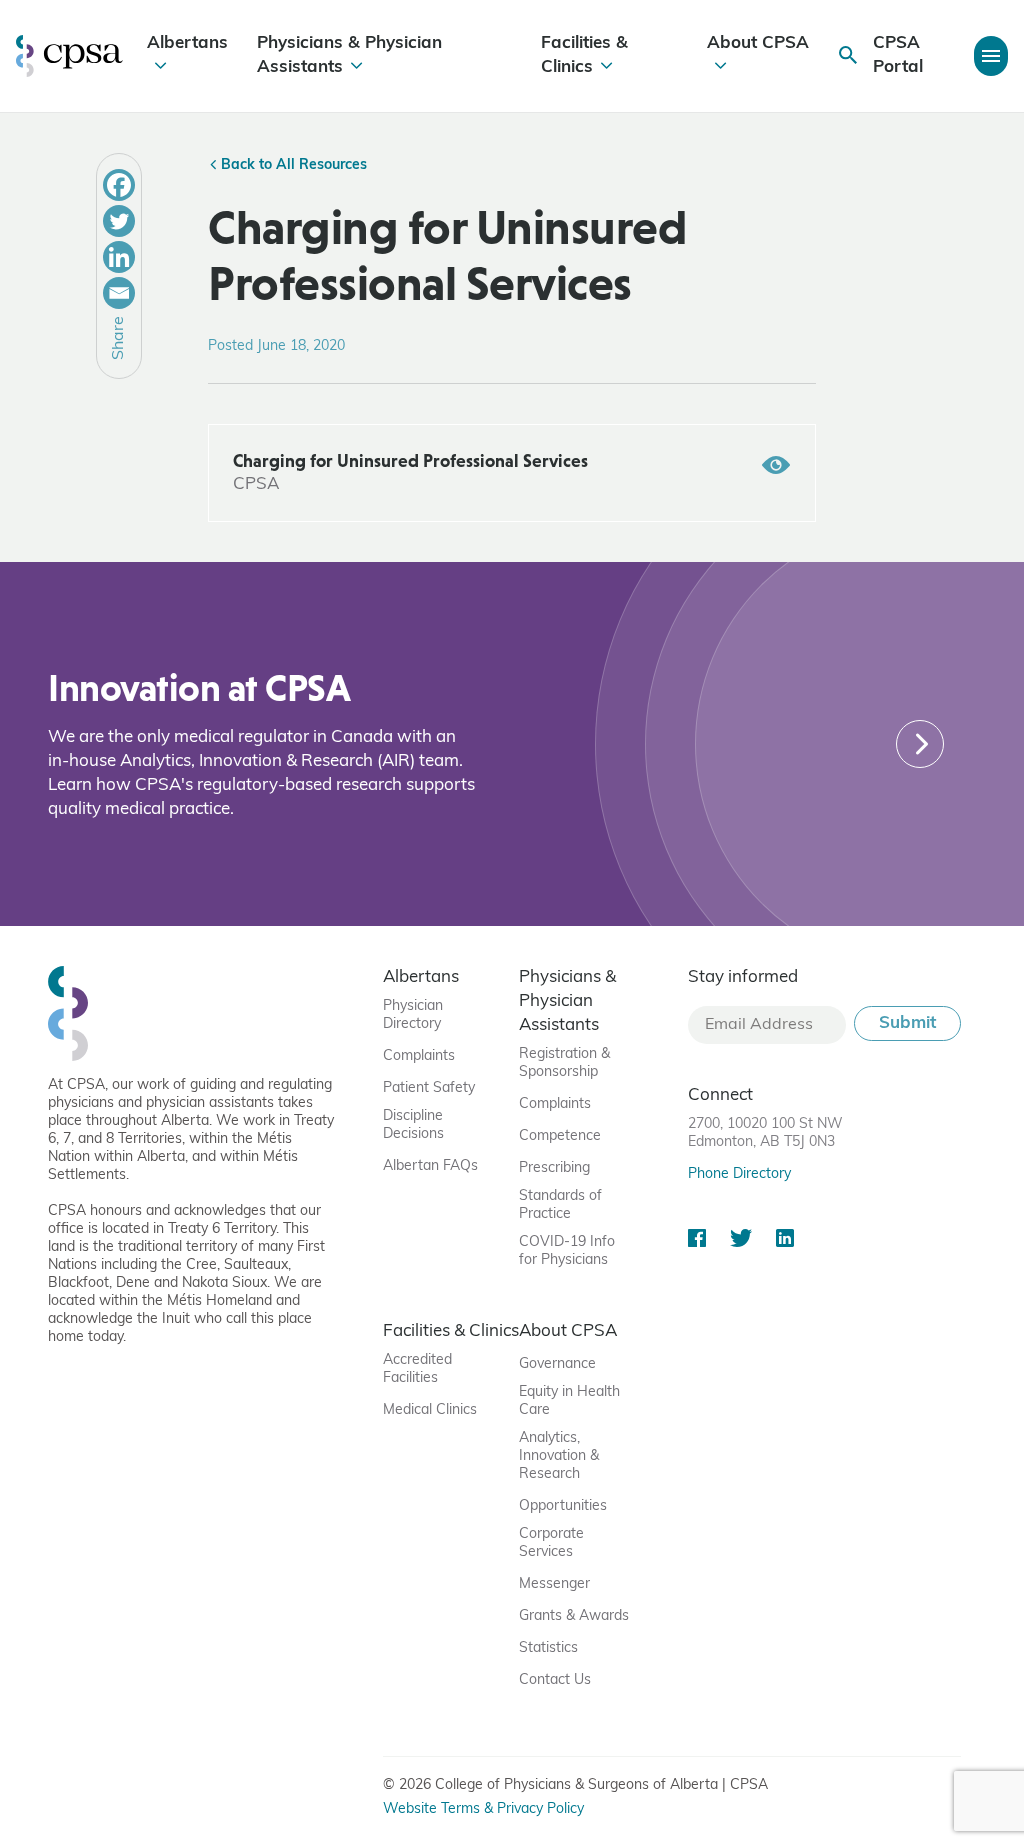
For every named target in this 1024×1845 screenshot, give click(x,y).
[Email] (119, 293)
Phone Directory (739, 1174)
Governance (557, 1364)
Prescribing (554, 1168)
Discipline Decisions (413, 1125)
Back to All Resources (292, 165)
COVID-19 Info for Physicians (567, 1251)
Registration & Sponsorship (564, 1063)
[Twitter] (119, 221)
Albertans (187, 43)
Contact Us (555, 1680)
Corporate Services (551, 1543)
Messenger (554, 1584)
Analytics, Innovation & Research (559, 1456)
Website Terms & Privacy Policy (483, 1809)
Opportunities (563, 1506)
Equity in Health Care (569, 1401)
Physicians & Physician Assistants (349, 55)
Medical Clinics (430, 1410)
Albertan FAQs (430, 1166)
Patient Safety (429, 1088)
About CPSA (758, 43)
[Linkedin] (119, 257)
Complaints (419, 1056)
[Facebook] (119, 185)
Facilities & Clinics (584, 55)
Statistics (548, 1648)
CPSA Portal (898, 55)
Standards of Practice (560, 1205)
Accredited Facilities (417, 1369)
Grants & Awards (574, 1616)
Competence (560, 1136)
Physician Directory (413, 1015)
